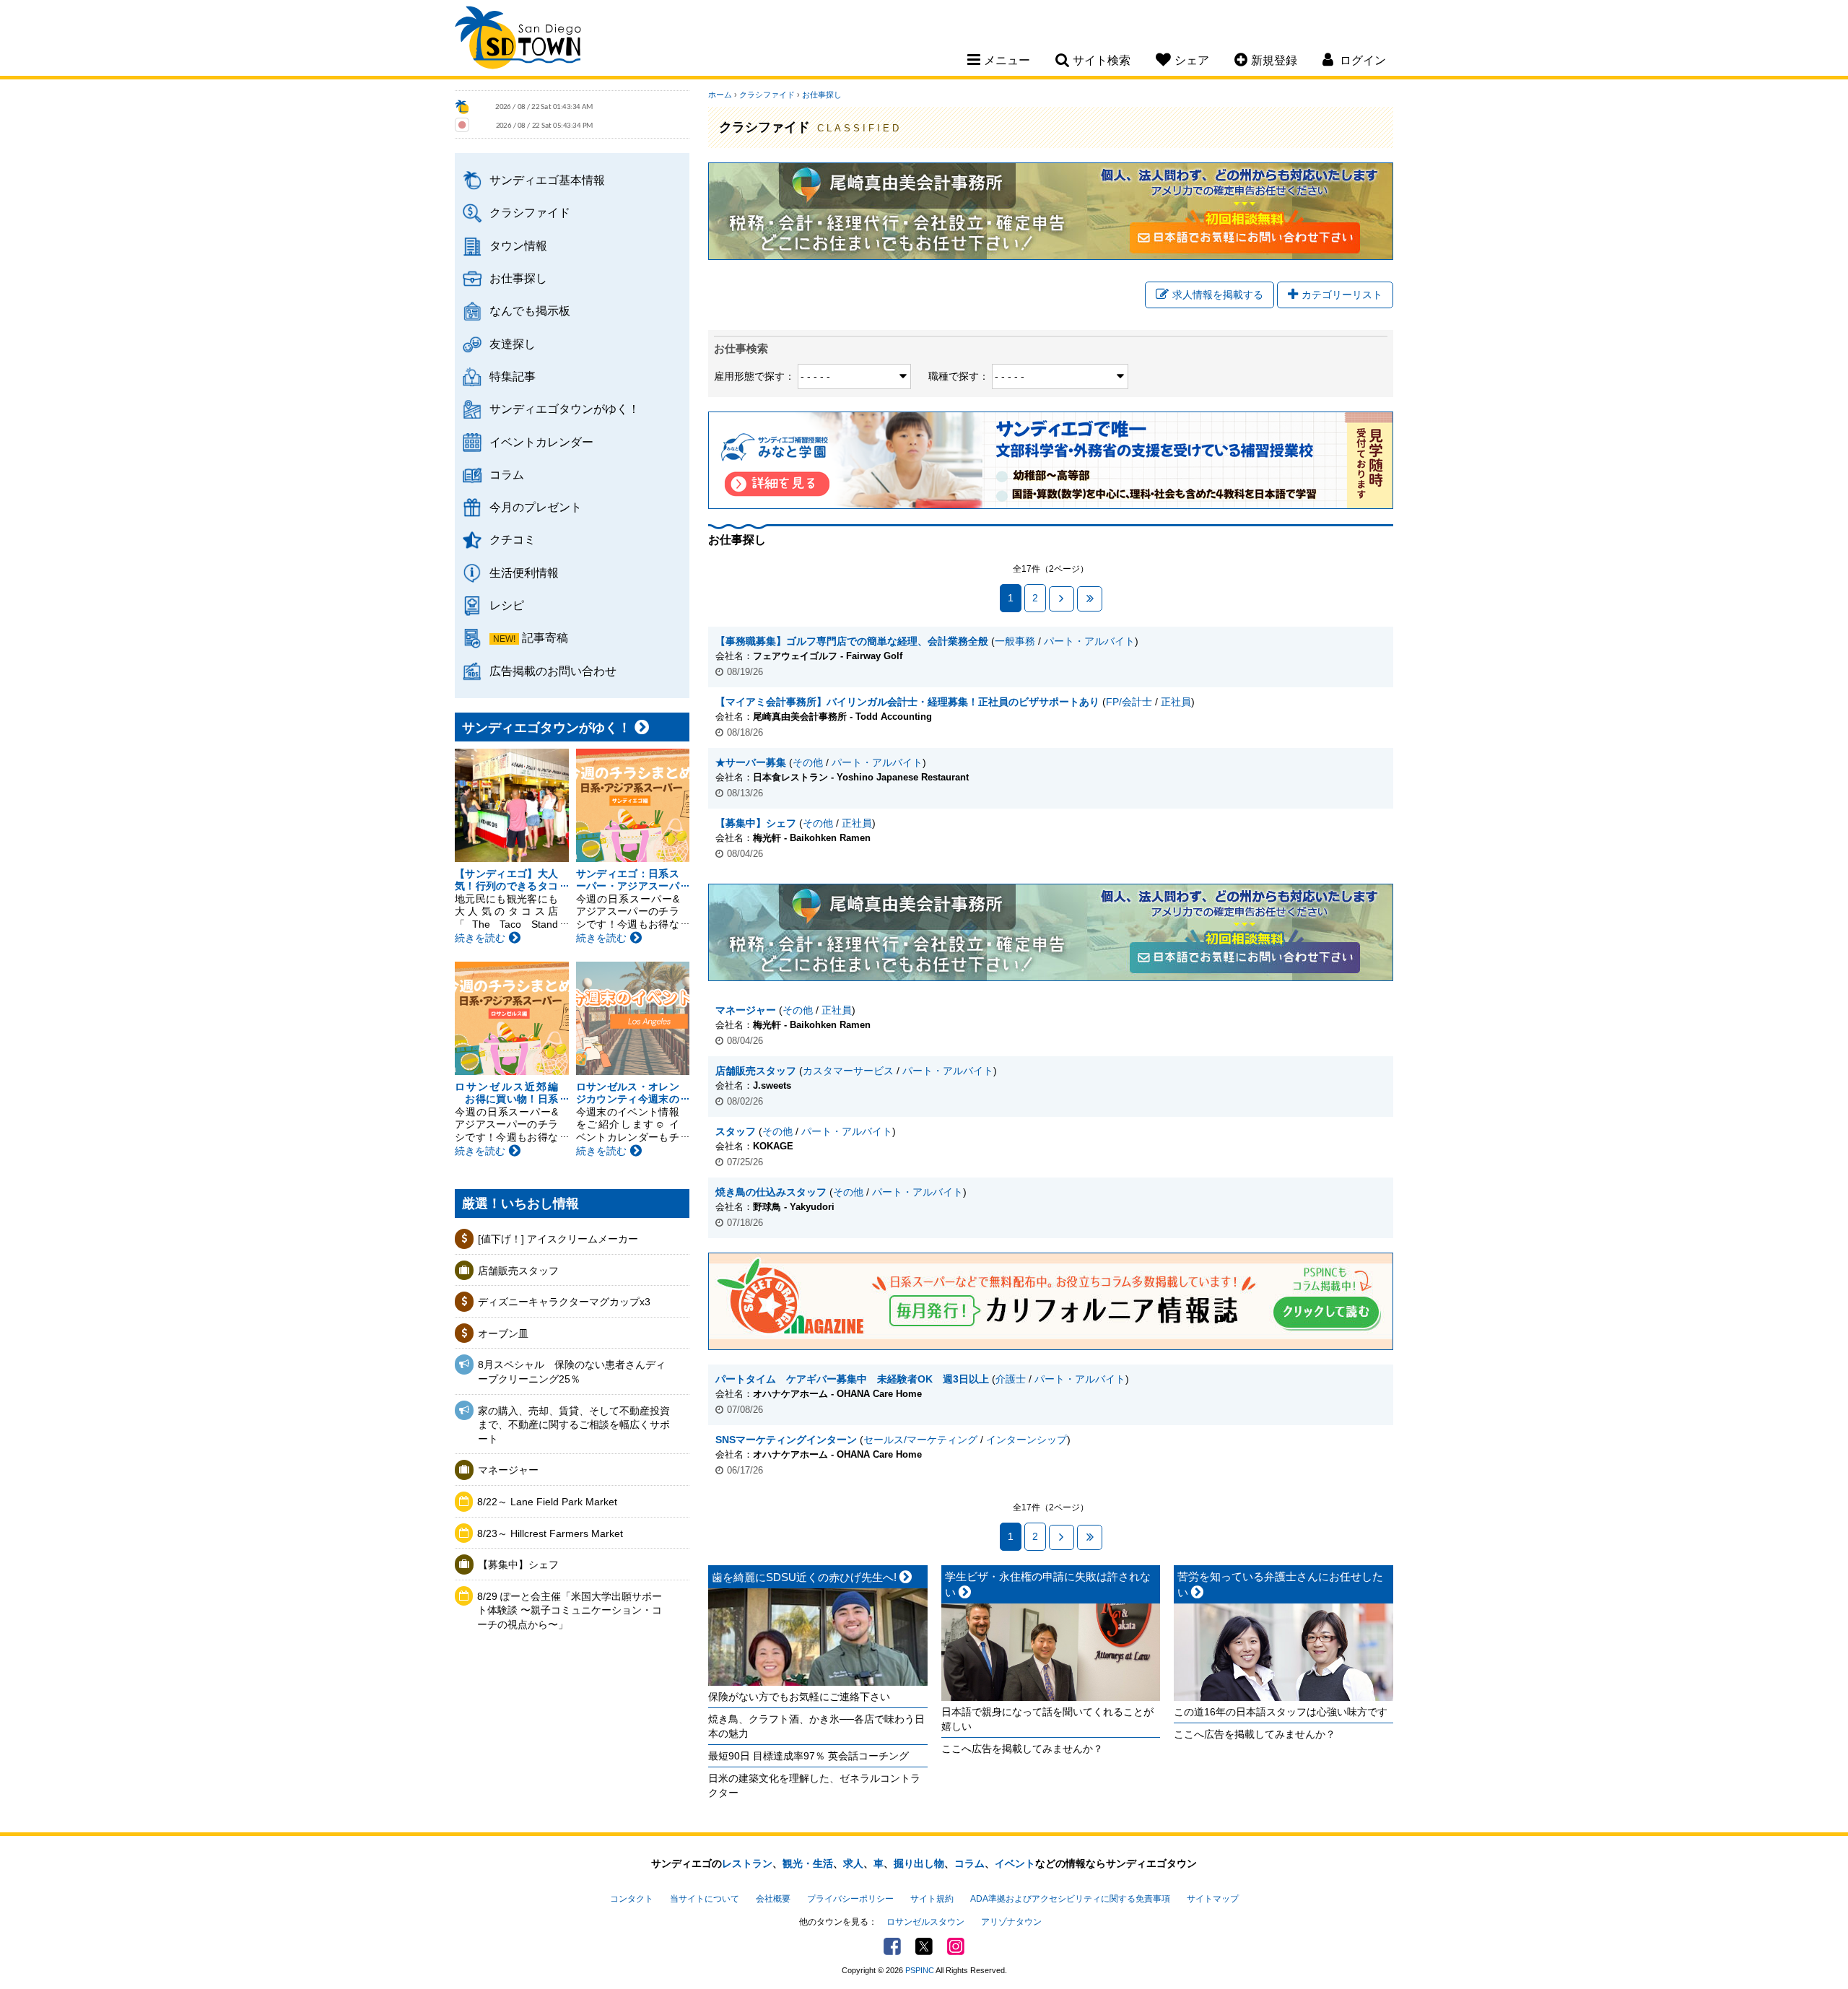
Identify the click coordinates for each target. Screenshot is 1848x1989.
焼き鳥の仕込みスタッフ (771, 1192)
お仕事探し (518, 278)
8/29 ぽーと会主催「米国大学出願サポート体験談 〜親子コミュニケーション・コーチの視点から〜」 (570, 1610)
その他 (808, 762)
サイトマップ (1213, 1899)
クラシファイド (530, 212)
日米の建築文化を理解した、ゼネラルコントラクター (814, 1785)
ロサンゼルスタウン (925, 1922)
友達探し (513, 344)
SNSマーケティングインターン (786, 1440)
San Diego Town (518, 40)
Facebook (892, 1946)
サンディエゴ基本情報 (547, 180)
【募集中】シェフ (518, 1564)
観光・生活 (808, 1863)
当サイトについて (705, 1899)
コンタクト (632, 1899)
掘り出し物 (919, 1863)
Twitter (924, 1946)
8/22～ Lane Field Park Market (547, 1502)
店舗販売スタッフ (518, 1271)
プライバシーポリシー (850, 1899)
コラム (507, 474)
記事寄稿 (545, 637)
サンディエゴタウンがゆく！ (565, 409)
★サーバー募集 (751, 762)
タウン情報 (518, 245)
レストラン (747, 1863)
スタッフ (736, 1131)
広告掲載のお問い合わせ (553, 671)
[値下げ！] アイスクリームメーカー (558, 1239)
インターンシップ (1027, 1440)
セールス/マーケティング (920, 1440)
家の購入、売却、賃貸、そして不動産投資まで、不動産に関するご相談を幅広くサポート (574, 1425)
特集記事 (513, 376)
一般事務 (1015, 641)
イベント (1015, 1863)
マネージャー (508, 1470)
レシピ (507, 605)
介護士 (1011, 1379)
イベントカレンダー (541, 442)
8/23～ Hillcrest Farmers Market (550, 1533)
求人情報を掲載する (1218, 295)
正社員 (1176, 702)
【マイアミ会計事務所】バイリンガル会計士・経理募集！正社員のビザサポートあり (907, 702)
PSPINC (920, 1970)
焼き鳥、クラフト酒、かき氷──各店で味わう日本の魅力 (816, 1726)
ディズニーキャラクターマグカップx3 (564, 1302)
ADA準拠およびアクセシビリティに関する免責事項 (1070, 1899)
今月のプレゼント (536, 507)
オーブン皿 (503, 1333)
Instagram (956, 1946)
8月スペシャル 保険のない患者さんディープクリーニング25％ (572, 1372)
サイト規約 (932, 1899)
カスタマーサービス (848, 1071)
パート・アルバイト (1089, 641)
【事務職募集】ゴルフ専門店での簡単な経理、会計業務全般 (852, 641)
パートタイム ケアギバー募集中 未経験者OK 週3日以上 (852, 1379)
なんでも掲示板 (530, 310)
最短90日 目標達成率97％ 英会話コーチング (808, 1756)
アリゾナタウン (1011, 1922)
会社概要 (773, 1899)
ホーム (720, 95)
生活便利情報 (524, 573)
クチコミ (513, 539)
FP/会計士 (1129, 702)
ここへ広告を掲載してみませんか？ (1022, 1749)
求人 (853, 1863)
